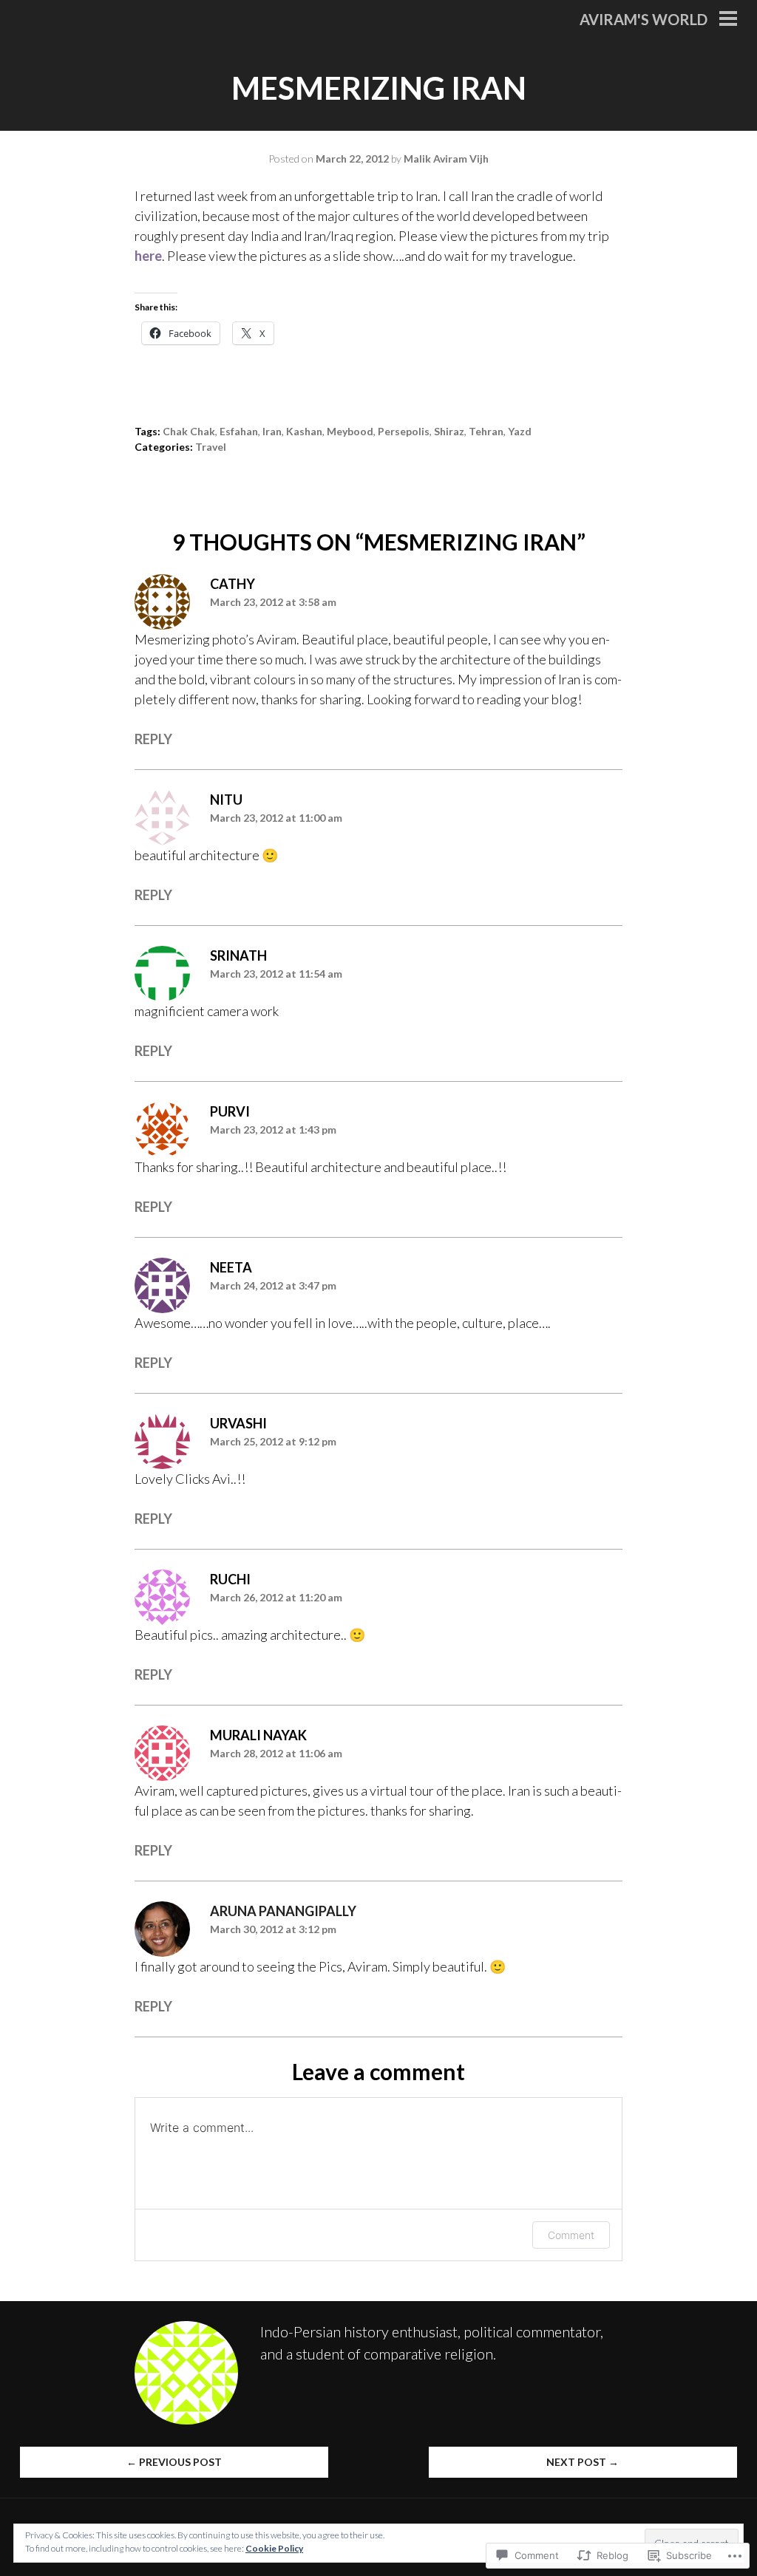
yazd (520, 431)
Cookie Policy (274, 2548)
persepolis (404, 431)
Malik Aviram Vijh (446, 159)
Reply (153, 739)
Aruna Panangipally (283, 1911)
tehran (486, 431)
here (148, 256)
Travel (211, 447)
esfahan (239, 431)
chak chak (189, 431)
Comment (571, 2235)
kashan (304, 431)
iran (272, 431)
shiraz (449, 431)
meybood (350, 431)
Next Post (583, 2462)
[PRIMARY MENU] (728, 20)
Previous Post (174, 2462)
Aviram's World (644, 19)
